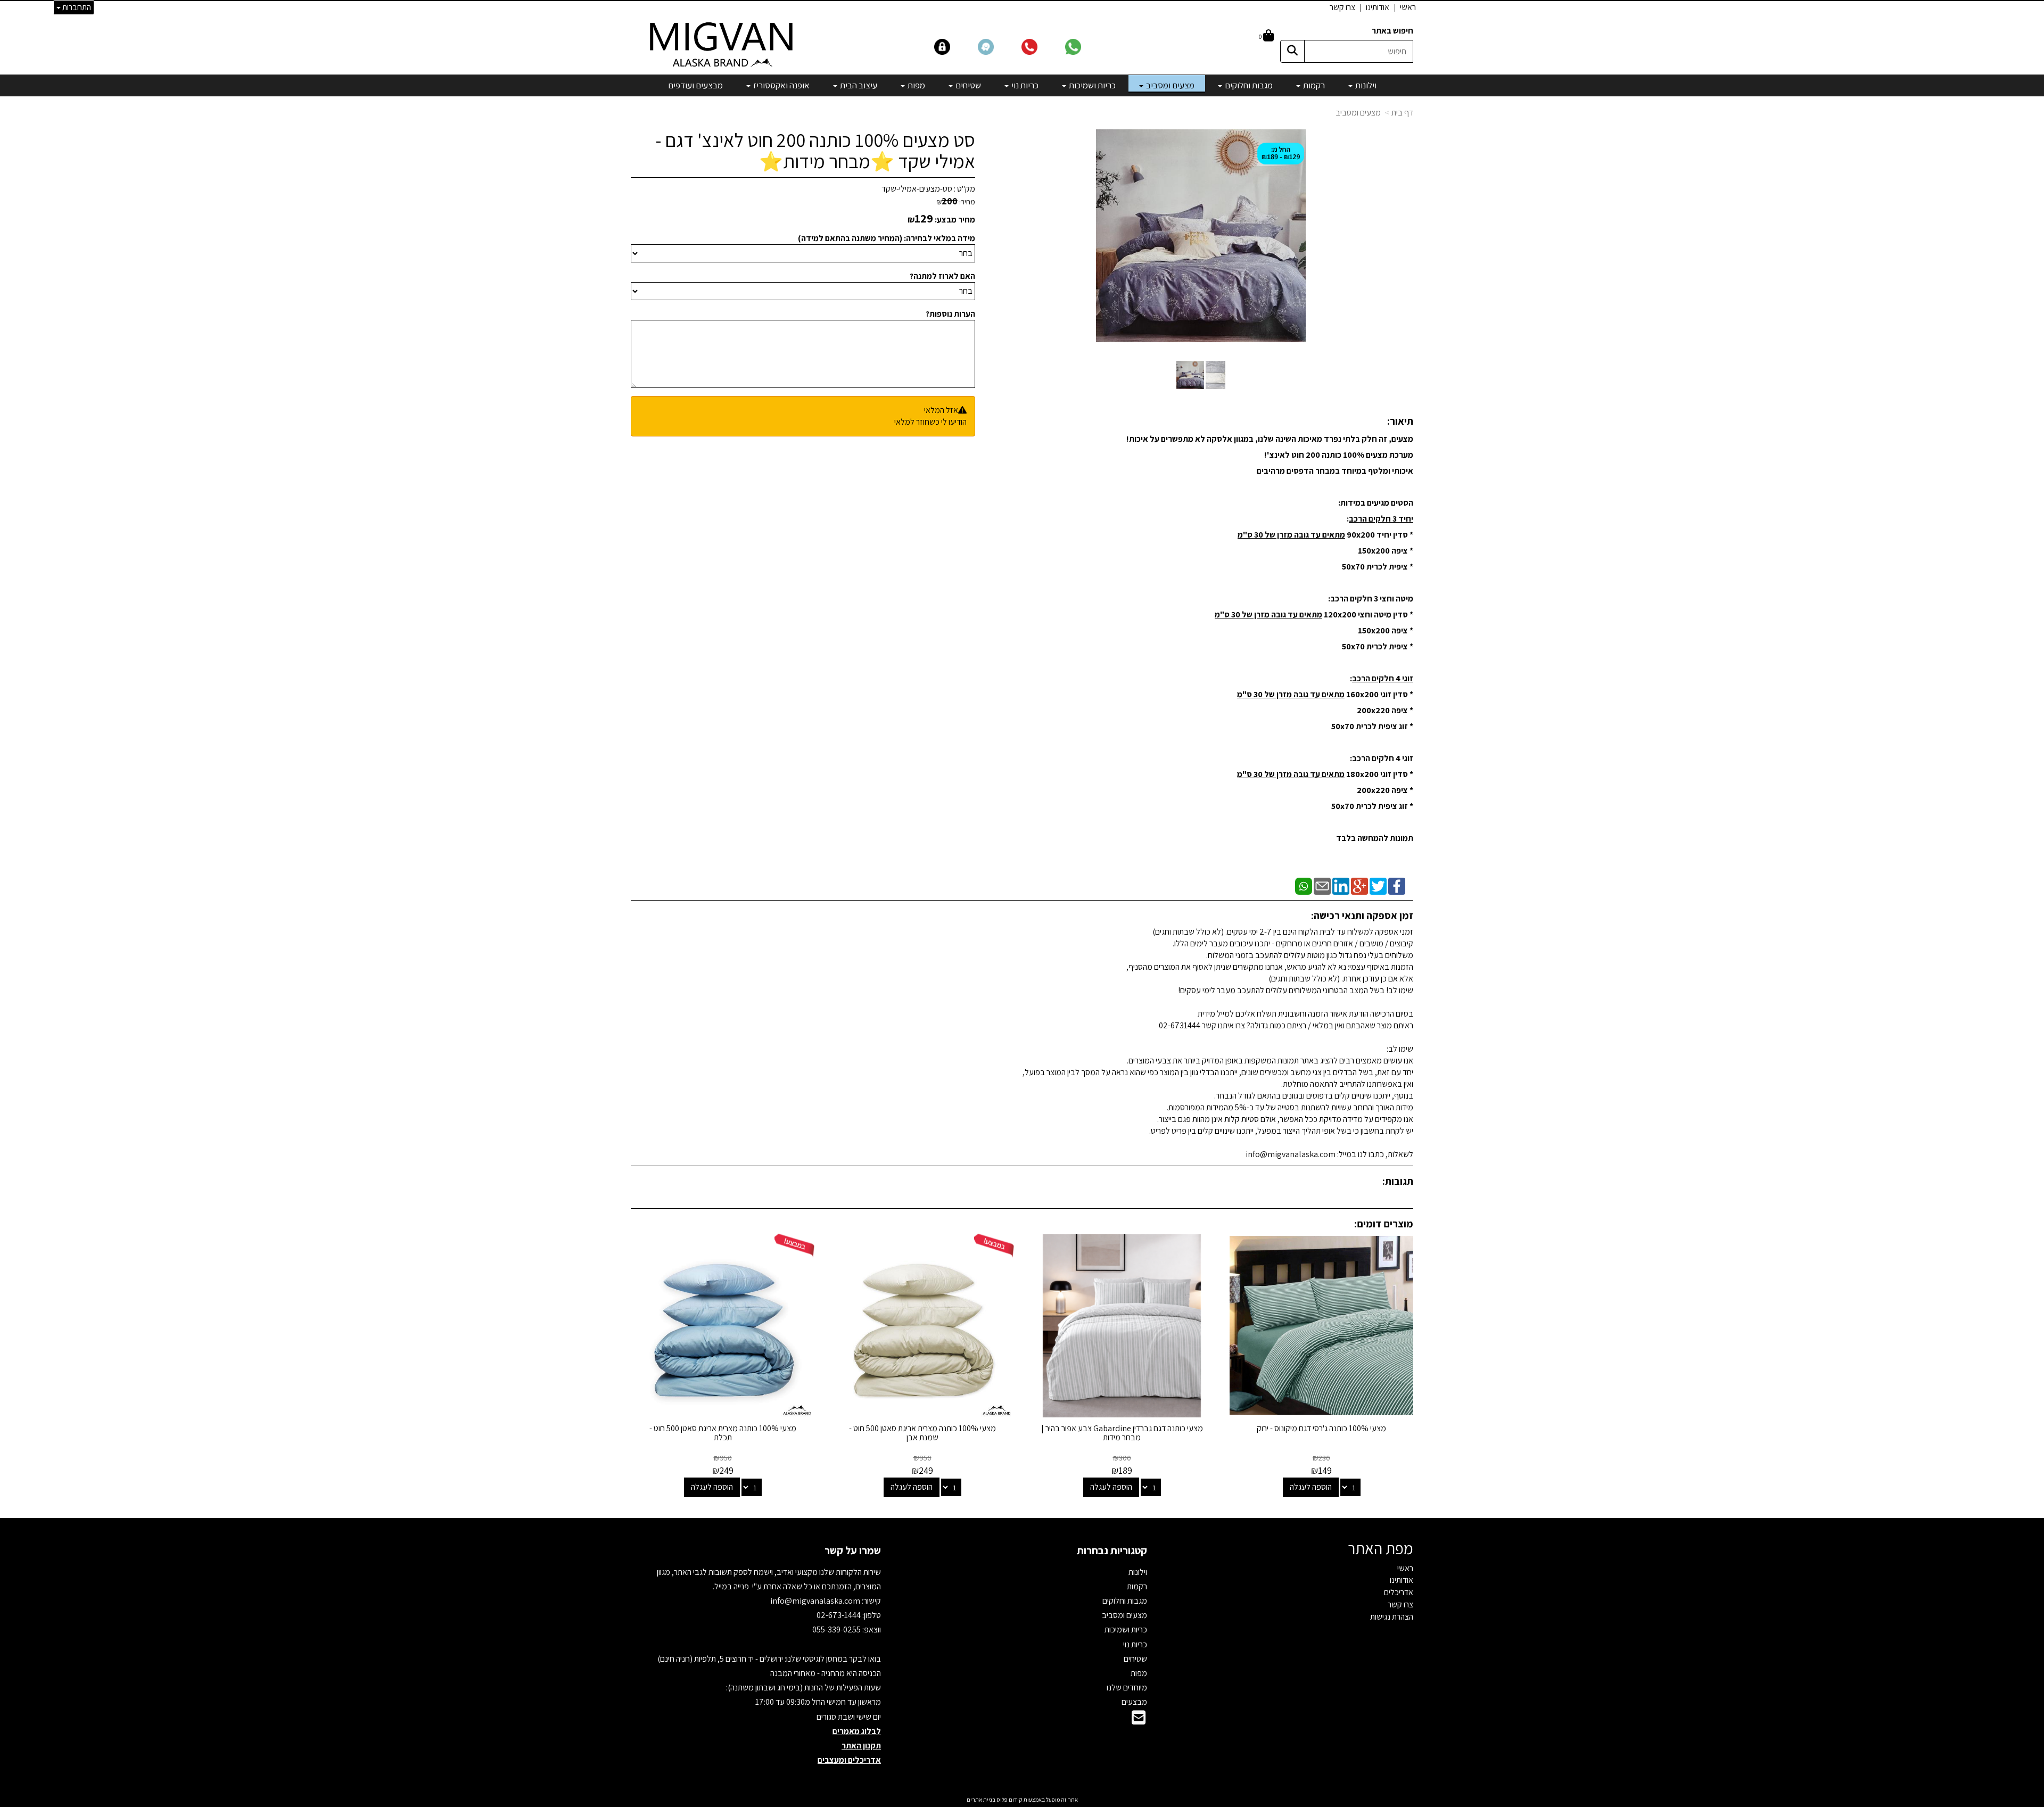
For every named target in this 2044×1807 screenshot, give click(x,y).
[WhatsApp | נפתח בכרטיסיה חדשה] (1304, 885)
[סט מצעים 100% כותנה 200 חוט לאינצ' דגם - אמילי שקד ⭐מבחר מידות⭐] (1190, 375)
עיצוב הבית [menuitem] (858, 85)
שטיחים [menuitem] (967, 85)
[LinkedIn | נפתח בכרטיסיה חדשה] (1341, 885)
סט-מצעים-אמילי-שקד (917, 189)
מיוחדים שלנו (1127, 1688)
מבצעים (1134, 1702)
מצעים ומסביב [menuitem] (1169, 85)
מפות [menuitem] (916, 85)
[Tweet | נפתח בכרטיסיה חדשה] (1378, 885)
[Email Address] (1139, 1721)
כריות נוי (1135, 1644)
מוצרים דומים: (1384, 1224)
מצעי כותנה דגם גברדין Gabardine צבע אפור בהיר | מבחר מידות (1122, 1433)
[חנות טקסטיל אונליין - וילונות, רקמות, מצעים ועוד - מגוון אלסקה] (723, 44)
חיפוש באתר (1392, 31)
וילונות (1138, 1572)
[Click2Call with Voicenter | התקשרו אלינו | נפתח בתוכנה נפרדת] (1042, 46)
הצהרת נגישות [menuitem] (1392, 1617)
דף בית (1402, 113)
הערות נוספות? (950, 314)
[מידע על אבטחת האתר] (955, 46)
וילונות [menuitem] (1365, 85)
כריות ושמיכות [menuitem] (1091, 85)
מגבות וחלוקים (1125, 1601)
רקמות (1137, 1586)
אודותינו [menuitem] (1378, 7)
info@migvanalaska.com (816, 1601)
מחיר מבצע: (955, 220)
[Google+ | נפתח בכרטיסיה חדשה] (1359, 885)
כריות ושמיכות (1126, 1629)
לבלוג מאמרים (857, 1731)
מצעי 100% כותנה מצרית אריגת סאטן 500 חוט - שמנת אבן (922, 1433)
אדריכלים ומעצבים (849, 1760)
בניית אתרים (981, 1800)
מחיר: (956, 202)
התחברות (76, 7)
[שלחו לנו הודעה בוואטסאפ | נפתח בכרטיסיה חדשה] (1086, 46)
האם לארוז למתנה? (942, 276)
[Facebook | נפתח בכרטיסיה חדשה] (1397, 885)
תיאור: (1400, 421)
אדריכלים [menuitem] (1399, 1592)
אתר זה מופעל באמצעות (1022, 1800)
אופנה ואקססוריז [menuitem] (781, 85)
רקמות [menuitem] (1313, 85)
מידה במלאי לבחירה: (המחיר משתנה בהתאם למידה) (887, 238)
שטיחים (1135, 1659)
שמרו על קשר (853, 1550)
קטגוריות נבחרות (1112, 1550)
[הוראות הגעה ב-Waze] (999, 46)
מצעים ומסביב (1358, 113)
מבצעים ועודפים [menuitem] (695, 85)
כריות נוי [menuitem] (1024, 85)
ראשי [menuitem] (1408, 7)
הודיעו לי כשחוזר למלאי (930, 422)
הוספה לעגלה (1311, 1487)
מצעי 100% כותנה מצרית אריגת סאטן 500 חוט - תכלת (723, 1433)
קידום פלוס (1009, 1800)
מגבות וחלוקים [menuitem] (1248, 85)
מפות (1139, 1673)
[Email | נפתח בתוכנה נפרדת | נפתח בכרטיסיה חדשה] (1322, 885)
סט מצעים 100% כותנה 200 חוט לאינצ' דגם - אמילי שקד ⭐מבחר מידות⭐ (815, 150)
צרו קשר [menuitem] (1342, 7)
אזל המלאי (941, 410)
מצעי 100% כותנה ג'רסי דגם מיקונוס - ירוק (1321, 1428)
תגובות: (1398, 1181)
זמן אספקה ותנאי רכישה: (1362, 915)
